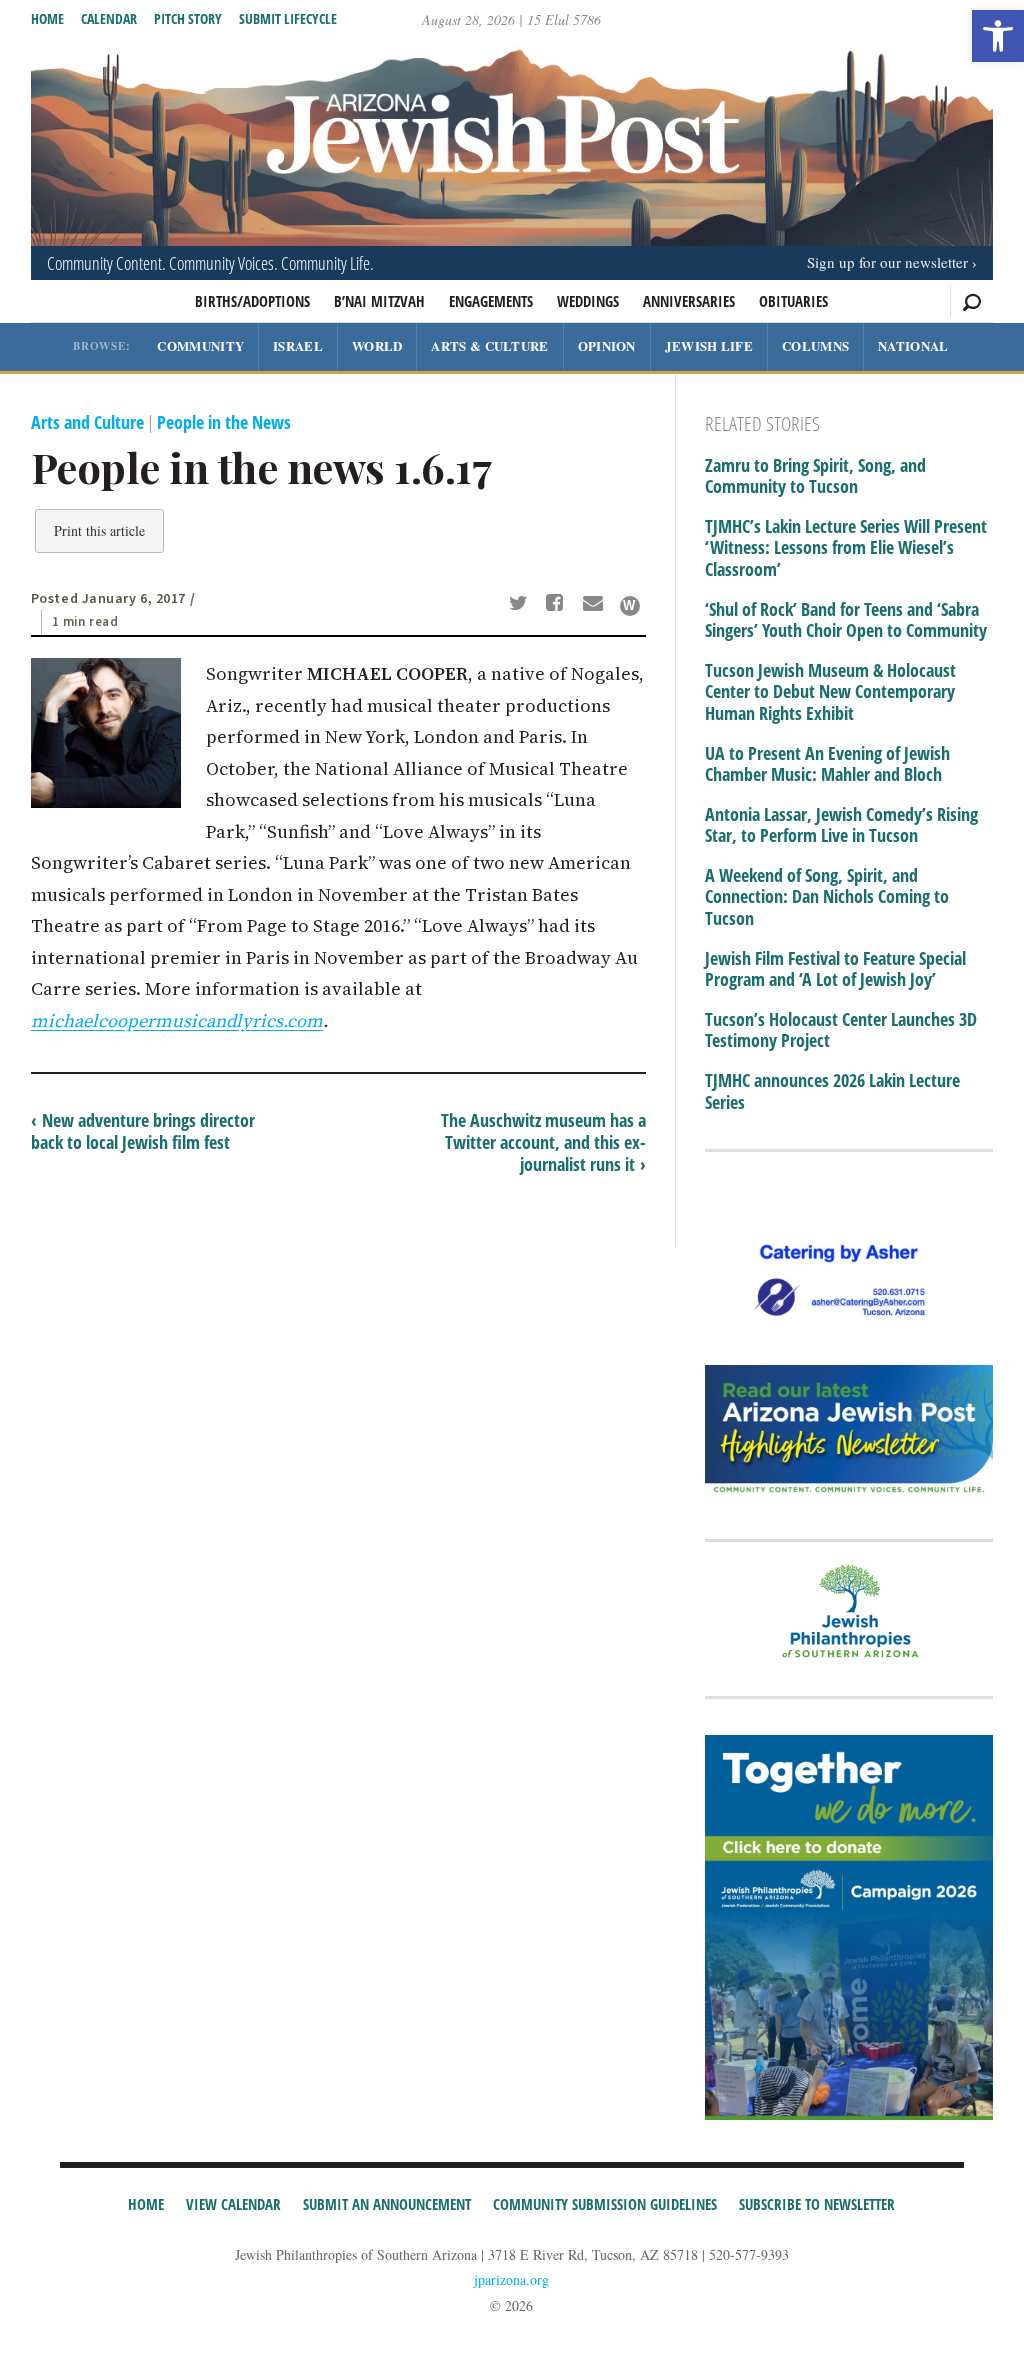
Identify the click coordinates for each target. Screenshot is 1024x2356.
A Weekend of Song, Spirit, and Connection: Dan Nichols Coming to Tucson (827, 897)
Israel (298, 345)
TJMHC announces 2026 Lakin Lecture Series (832, 1091)
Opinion (607, 345)
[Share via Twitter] (521, 605)
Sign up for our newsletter (887, 262)
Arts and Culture (87, 422)
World (377, 345)
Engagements (491, 301)
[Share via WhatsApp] (630, 606)
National (913, 345)
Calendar (109, 18)
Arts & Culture (489, 345)
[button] (998, 36)
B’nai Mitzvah (379, 301)
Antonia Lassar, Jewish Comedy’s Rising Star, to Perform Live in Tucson (841, 825)
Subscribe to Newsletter (817, 2204)
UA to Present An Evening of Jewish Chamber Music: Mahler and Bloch (827, 764)
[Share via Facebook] (558, 605)
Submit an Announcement (387, 2204)
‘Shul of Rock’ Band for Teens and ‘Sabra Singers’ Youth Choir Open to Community (846, 620)
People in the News (224, 422)
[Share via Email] (595, 605)
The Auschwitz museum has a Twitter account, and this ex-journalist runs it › (543, 1141)
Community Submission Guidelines (605, 2204)
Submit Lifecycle (288, 18)
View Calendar (233, 2204)
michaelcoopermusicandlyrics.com (177, 1020)
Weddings (588, 301)
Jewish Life (709, 345)
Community (200, 345)
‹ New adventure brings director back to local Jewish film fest (143, 1131)
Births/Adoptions (252, 301)
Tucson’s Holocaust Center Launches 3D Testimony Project (841, 1030)
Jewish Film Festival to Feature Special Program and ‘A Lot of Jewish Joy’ (835, 969)
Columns (815, 345)
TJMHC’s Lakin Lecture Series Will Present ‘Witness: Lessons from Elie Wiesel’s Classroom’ (846, 548)
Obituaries (793, 301)
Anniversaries (689, 301)
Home (47, 18)
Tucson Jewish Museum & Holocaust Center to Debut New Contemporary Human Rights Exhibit (830, 692)
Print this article (99, 530)
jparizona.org (511, 2279)
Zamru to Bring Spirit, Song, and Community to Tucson (815, 476)
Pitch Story (188, 18)
